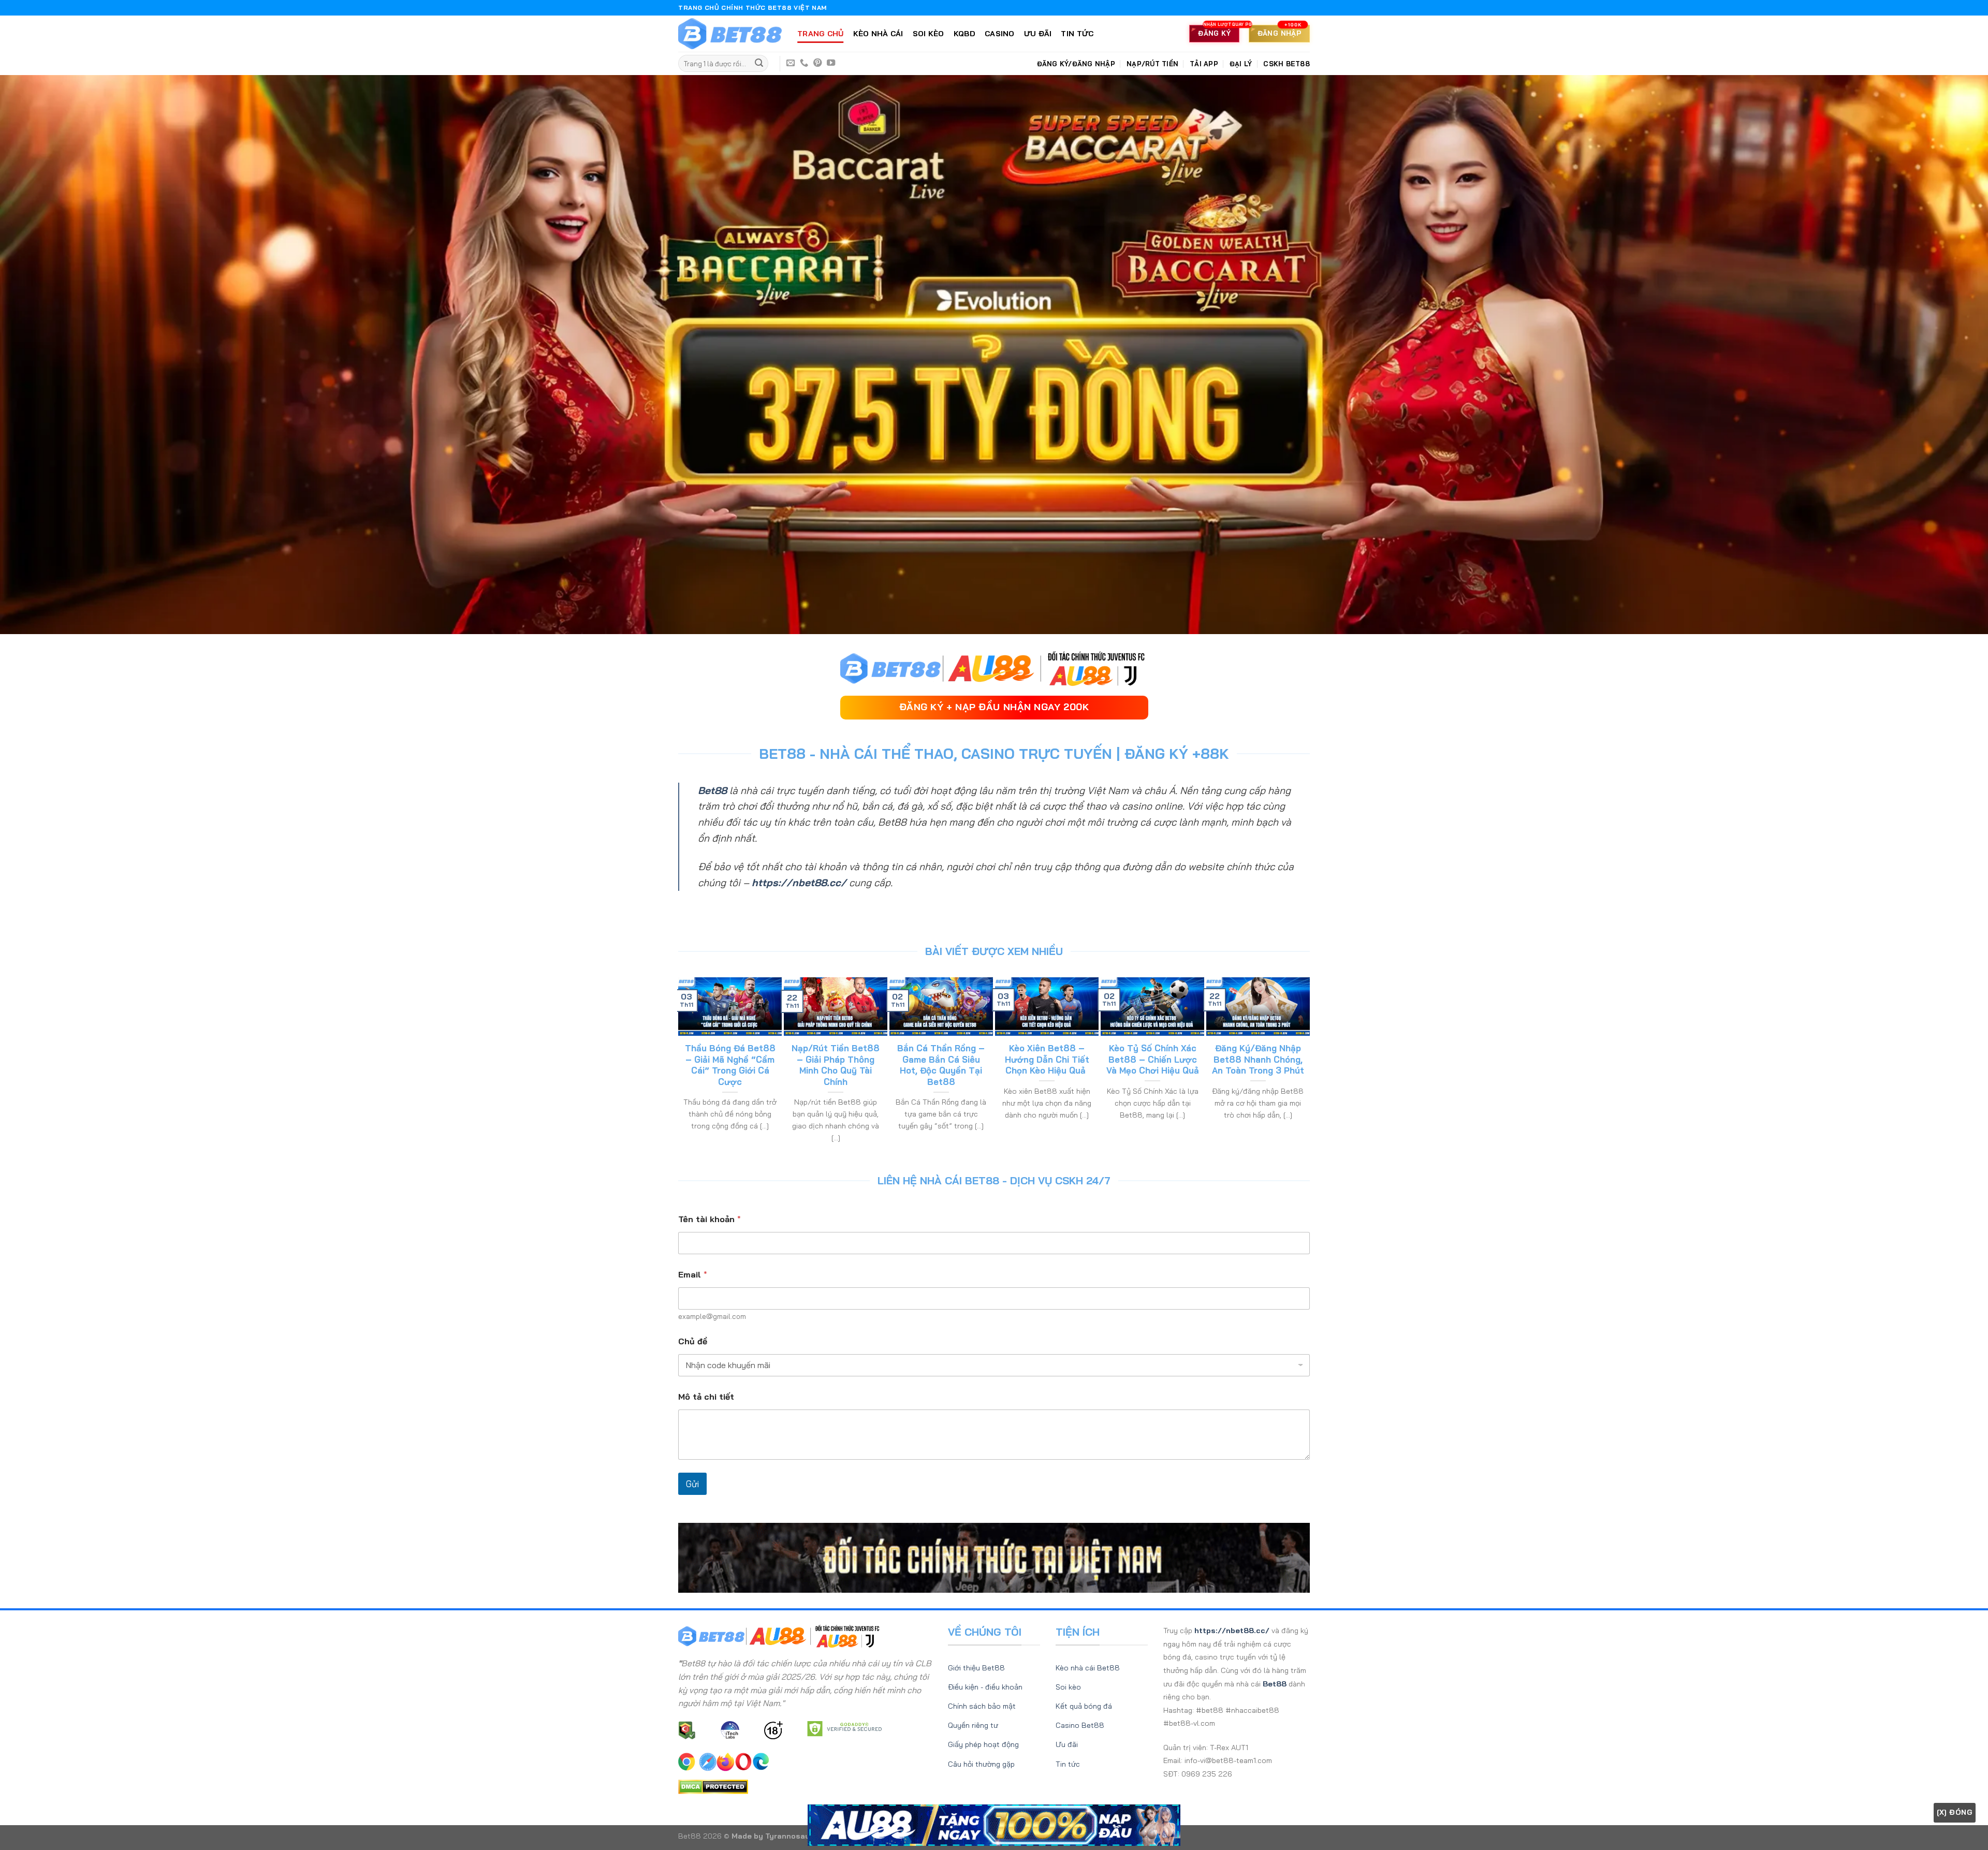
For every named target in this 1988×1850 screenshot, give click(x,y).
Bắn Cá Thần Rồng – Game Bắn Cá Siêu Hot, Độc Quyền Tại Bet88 (941, 1065)
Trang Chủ (821, 34)
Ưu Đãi (1038, 34)
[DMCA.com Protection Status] (713, 1786)
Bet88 (712, 790)
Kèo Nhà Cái (878, 34)
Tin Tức (1077, 34)
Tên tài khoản (710, 1219)
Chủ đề (693, 1341)
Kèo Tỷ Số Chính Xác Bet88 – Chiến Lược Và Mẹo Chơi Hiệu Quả (1153, 1059)
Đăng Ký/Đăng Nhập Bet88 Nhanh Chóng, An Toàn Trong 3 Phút (1258, 1059)
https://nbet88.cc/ (799, 883)
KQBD (964, 34)
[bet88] (730, 34)
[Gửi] (759, 64)
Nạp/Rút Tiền (1152, 64)
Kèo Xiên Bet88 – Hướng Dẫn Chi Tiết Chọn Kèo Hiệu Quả (1047, 1059)
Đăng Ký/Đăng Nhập (1076, 64)
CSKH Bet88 (1287, 64)
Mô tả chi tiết (706, 1397)
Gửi (692, 1484)
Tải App (1204, 64)
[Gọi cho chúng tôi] (804, 63)
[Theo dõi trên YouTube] (831, 63)
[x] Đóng (1955, 1812)
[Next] (1305, 1066)
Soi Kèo (929, 34)
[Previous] (683, 1066)
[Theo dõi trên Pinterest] (817, 63)
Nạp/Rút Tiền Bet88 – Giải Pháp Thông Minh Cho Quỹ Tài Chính (836, 1065)
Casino (1000, 34)
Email (693, 1275)
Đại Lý (1241, 64)
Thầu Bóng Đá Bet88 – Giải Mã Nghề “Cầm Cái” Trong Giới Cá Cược (730, 1065)
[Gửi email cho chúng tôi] (791, 63)
